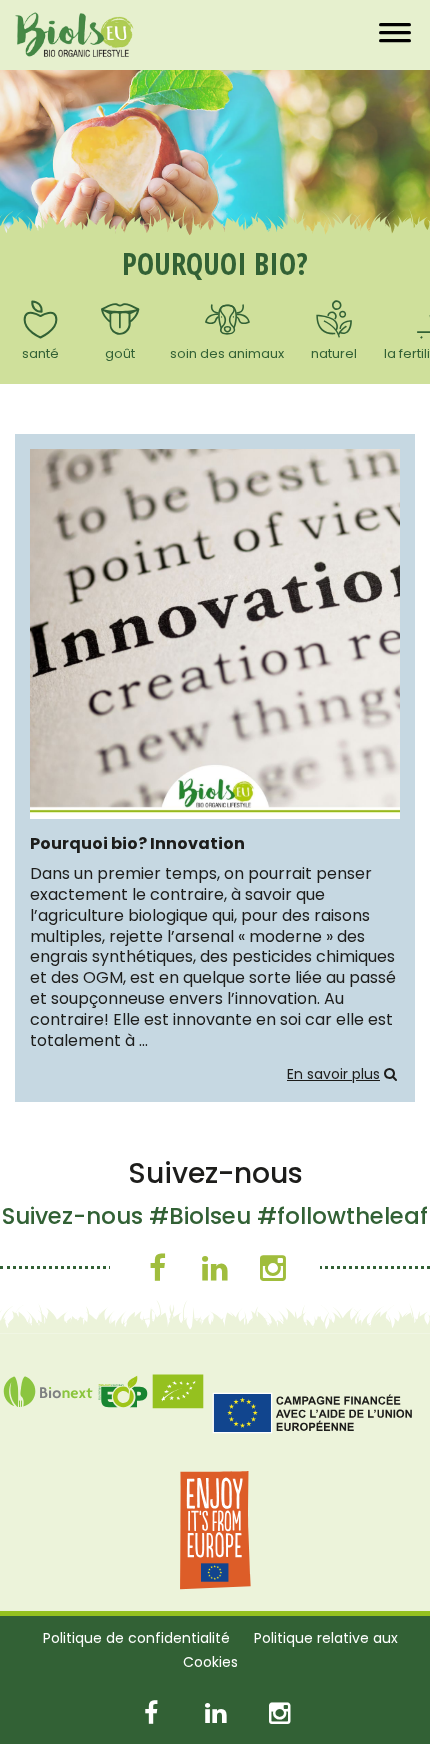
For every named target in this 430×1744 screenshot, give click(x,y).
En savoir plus (333, 1074)
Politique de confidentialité (136, 1638)
